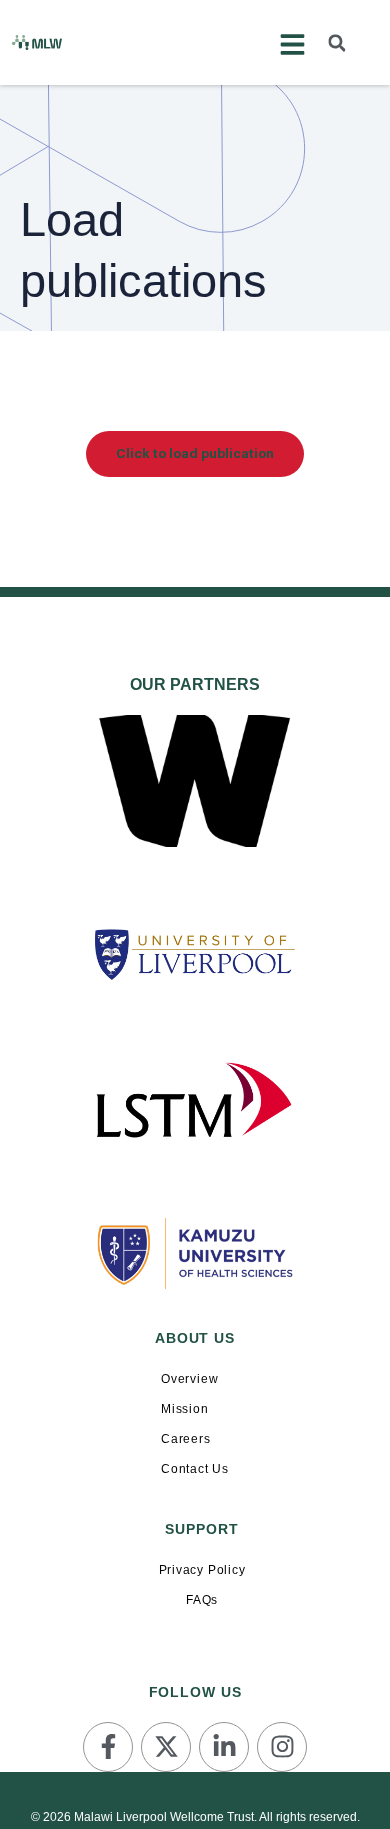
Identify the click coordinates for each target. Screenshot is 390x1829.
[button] (337, 43)
